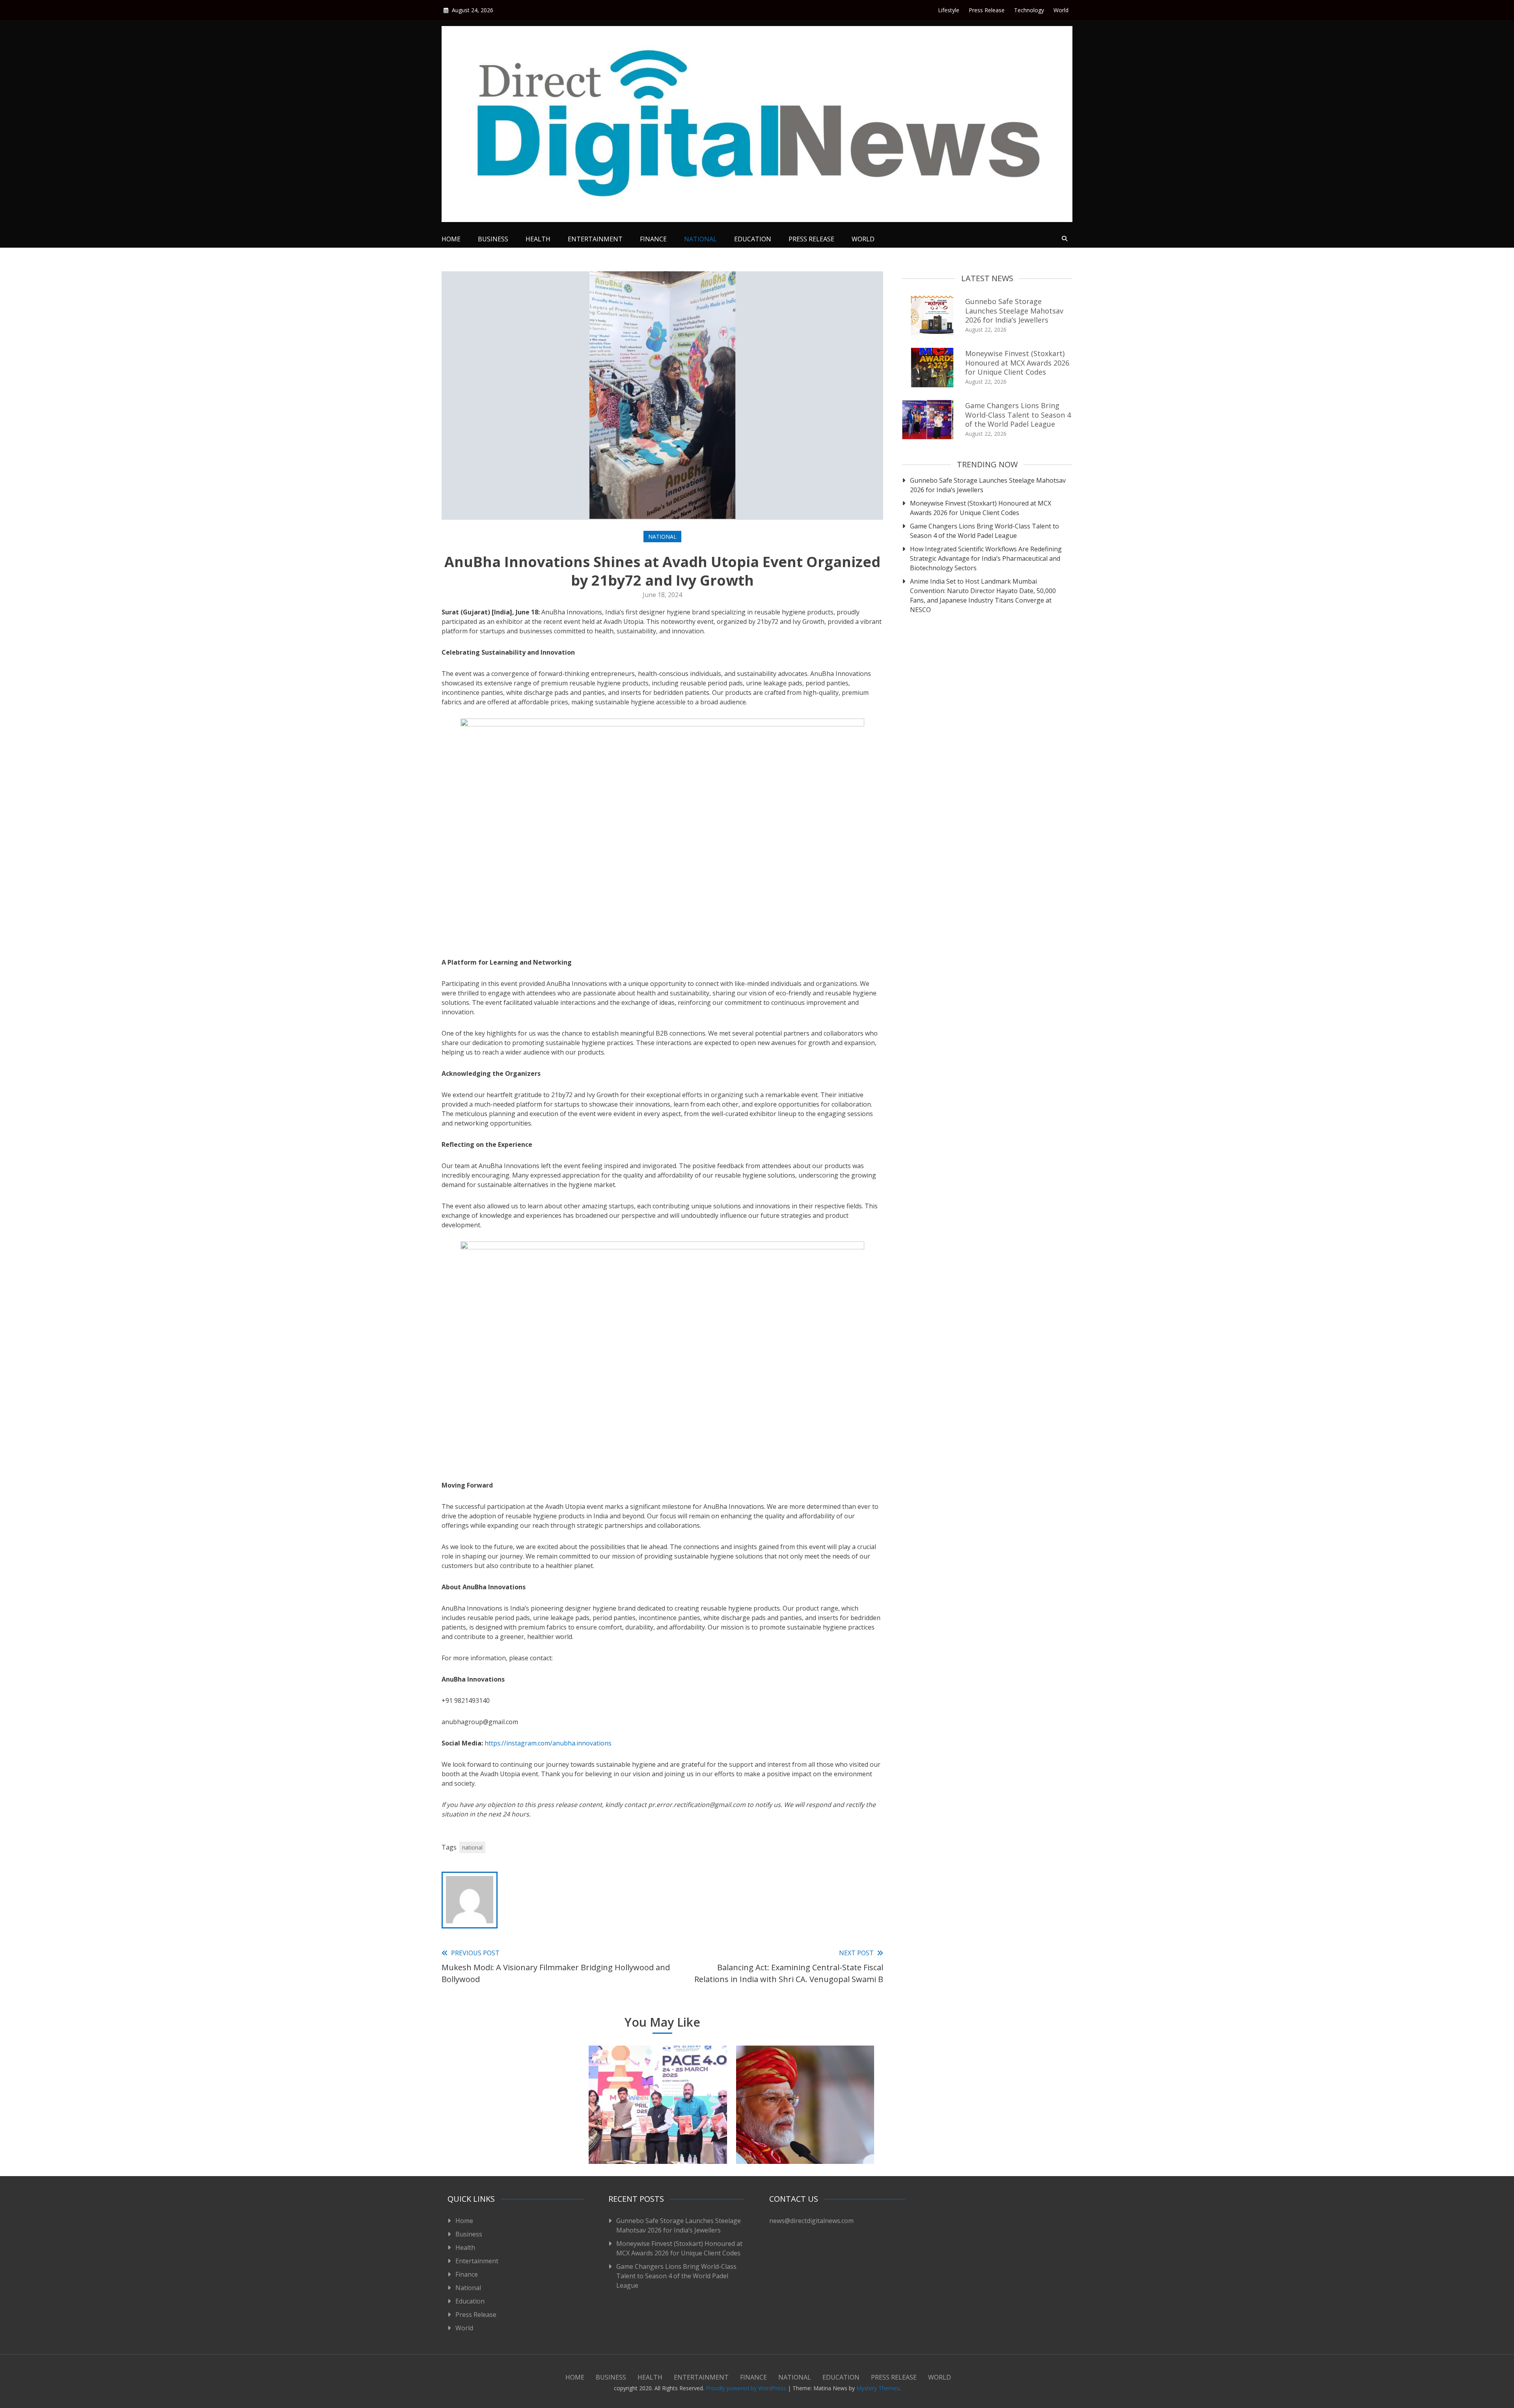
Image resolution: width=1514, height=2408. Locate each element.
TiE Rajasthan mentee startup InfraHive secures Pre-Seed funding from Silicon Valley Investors (511, 2129)
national (472, 1847)
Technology (1029, 10)
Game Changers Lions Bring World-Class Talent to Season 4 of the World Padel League (1018, 415)
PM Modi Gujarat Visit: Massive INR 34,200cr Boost (805, 2139)
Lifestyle (949, 10)
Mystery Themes (878, 2388)
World (1061, 10)
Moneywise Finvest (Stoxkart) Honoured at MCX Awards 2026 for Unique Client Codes (1017, 363)
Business (493, 239)
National (700, 239)
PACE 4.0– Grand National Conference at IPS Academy (658, 2139)
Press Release (987, 10)
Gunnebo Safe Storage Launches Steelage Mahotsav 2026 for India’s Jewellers (1014, 311)
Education (753, 239)
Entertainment (595, 239)
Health (538, 239)
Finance (653, 239)
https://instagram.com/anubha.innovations (548, 1743)
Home (451, 239)
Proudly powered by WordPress (747, 2388)
